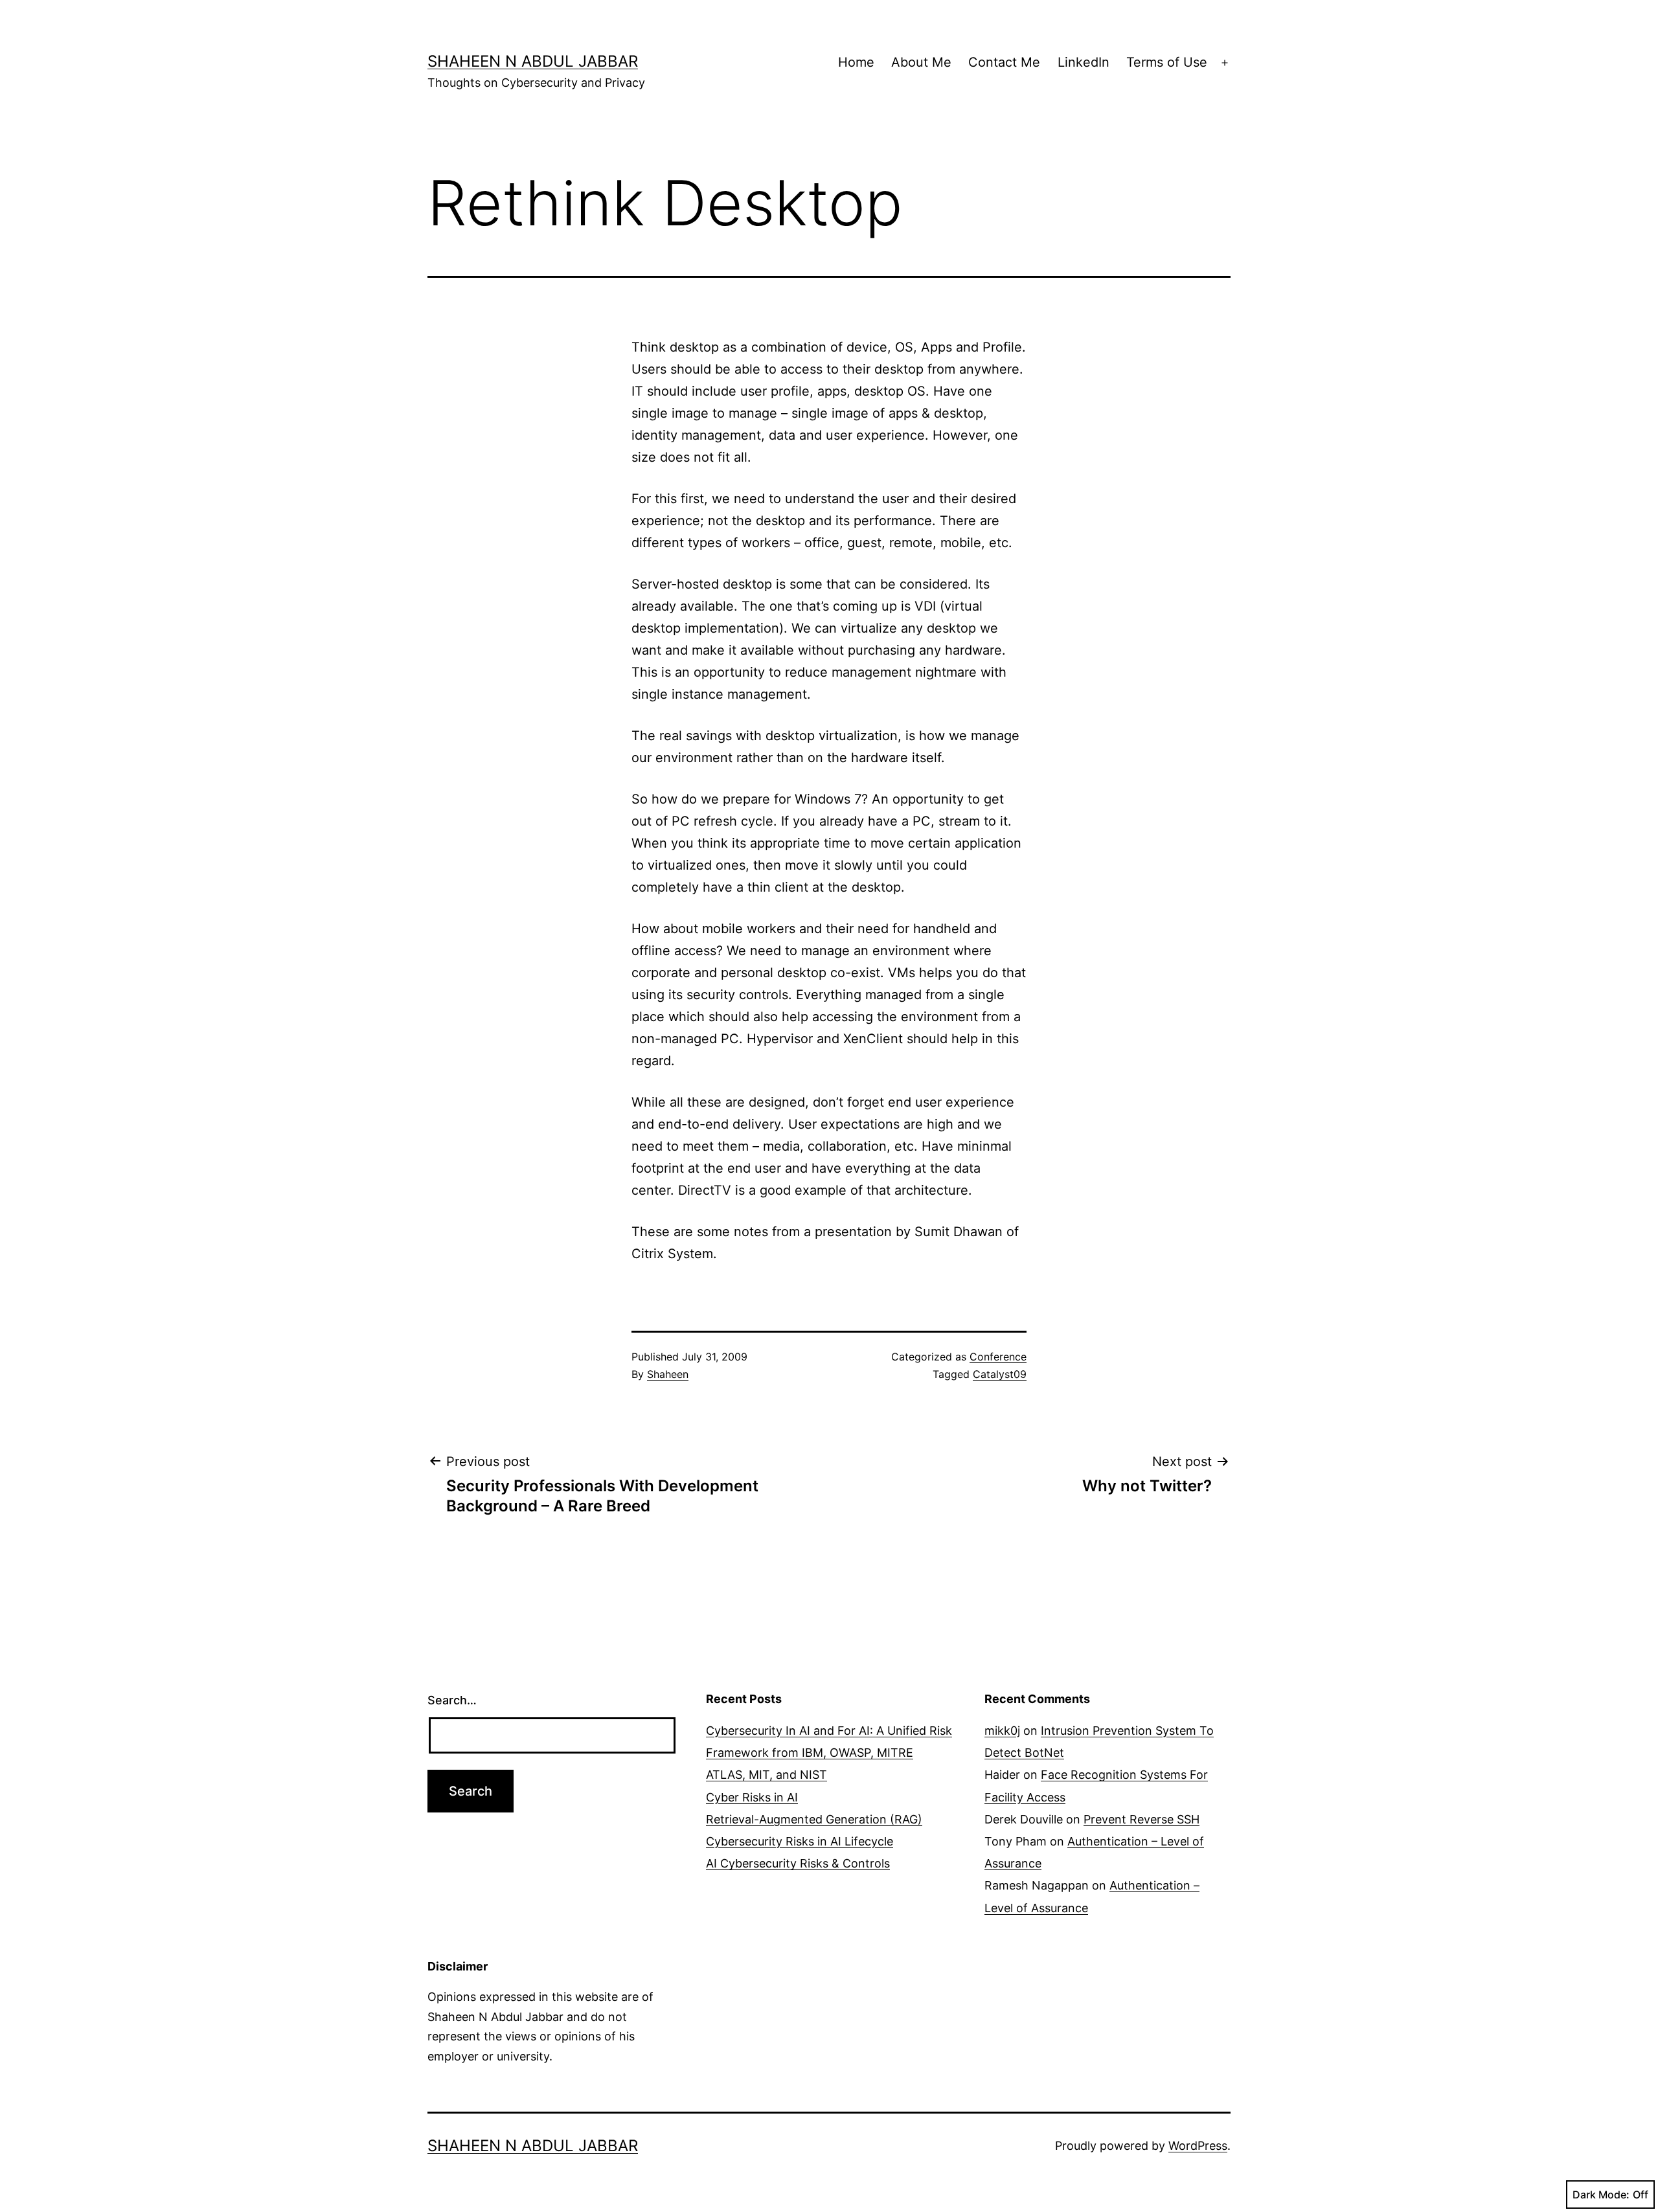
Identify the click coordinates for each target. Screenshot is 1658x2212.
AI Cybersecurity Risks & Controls (798, 1863)
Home (856, 62)
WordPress (1198, 2146)
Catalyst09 (1000, 1374)
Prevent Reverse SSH (1141, 1819)
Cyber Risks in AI (752, 1797)
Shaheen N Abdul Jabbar (533, 61)
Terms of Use (1167, 62)
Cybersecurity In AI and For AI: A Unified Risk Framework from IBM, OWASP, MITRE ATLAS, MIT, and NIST (829, 1753)
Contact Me (1004, 62)
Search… (452, 1700)
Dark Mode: (1601, 2195)
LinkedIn (1084, 62)
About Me (921, 62)
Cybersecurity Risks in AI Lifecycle (800, 1841)
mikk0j (1002, 1731)
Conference (998, 1357)
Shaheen (668, 1374)
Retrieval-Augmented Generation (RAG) (814, 1819)
